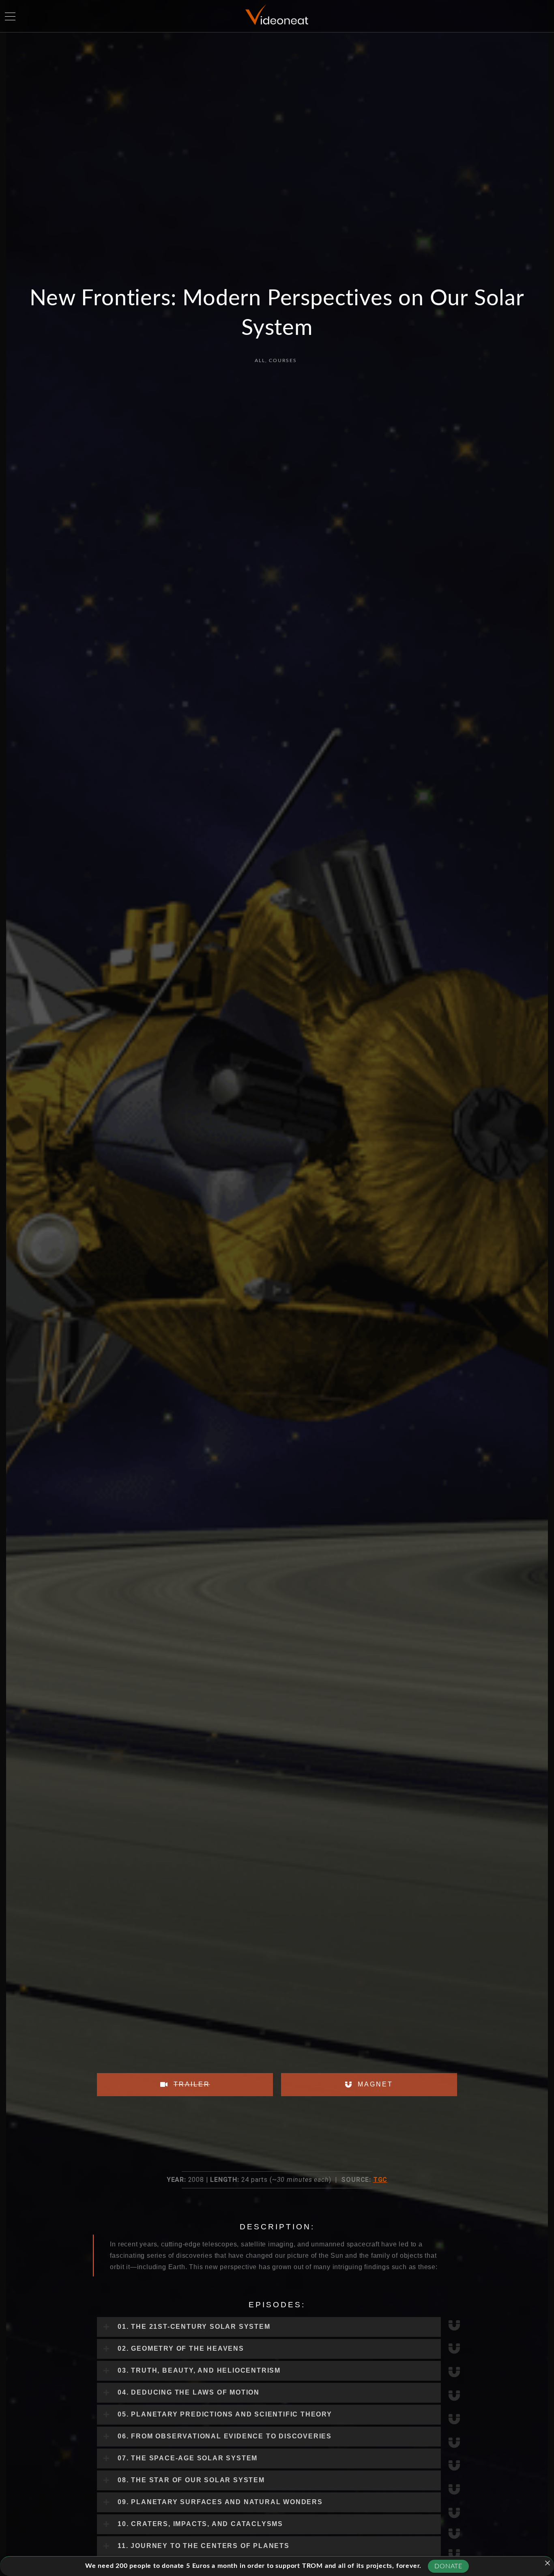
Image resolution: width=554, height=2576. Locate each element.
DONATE (448, 2566)
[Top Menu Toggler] (10, 16)
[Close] (548, 2563)
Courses (283, 360)
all (260, 360)
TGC (380, 2180)
